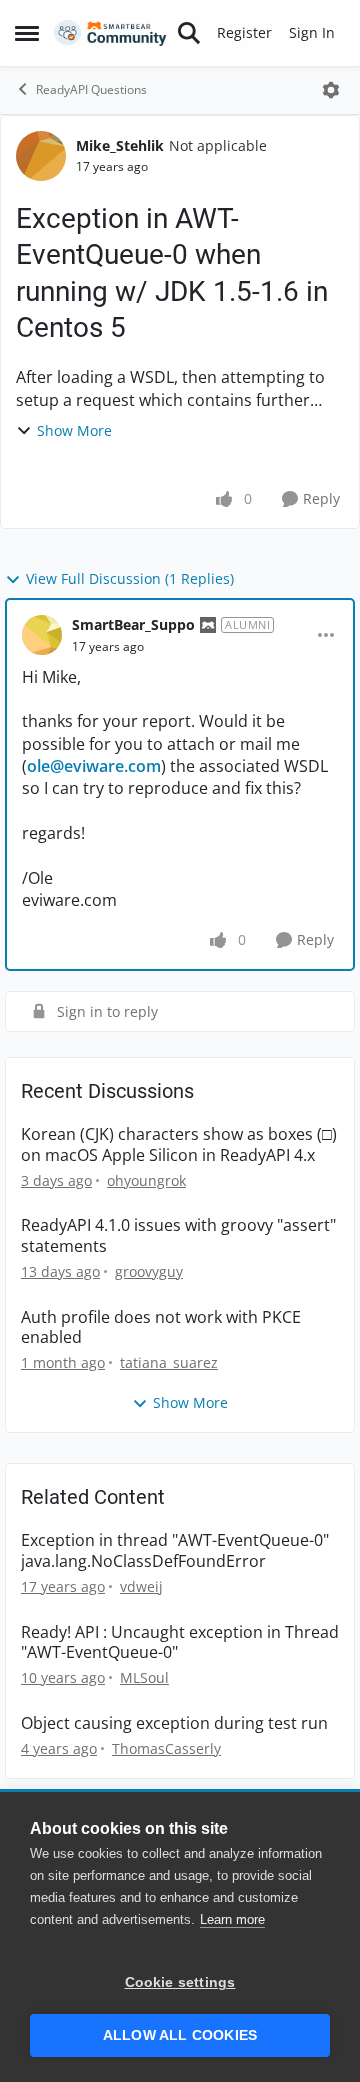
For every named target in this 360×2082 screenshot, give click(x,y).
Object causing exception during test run (174, 1723)
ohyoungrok (146, 1180)
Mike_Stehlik (120, 145)
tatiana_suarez (169, 1362)
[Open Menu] (331, 90)
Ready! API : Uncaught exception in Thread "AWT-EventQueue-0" (180, 1643)
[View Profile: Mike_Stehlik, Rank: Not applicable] (41, 156)
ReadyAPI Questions (91, 89)
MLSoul (144, 1677)
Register (244, 32)
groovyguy (149, 1271)
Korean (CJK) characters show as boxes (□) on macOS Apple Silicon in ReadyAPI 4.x (179, 1145)
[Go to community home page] (110, 33)
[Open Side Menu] (27, 33)
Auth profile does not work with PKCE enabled (161, 1328)
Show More (74, 430)
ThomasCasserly (166, 1748)
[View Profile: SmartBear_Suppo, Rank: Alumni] (42, 635)
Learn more (232, 1919)
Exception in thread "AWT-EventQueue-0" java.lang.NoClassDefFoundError (175, 1551)
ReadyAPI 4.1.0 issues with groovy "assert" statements (178, 1236)
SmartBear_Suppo (133, 624)
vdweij (141, 1586)
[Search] (189, 33)
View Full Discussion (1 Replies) (130, 578)
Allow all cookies (180, 2035)
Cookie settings (180, 1982)
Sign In (312, 32)
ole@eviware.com (94, 766)
